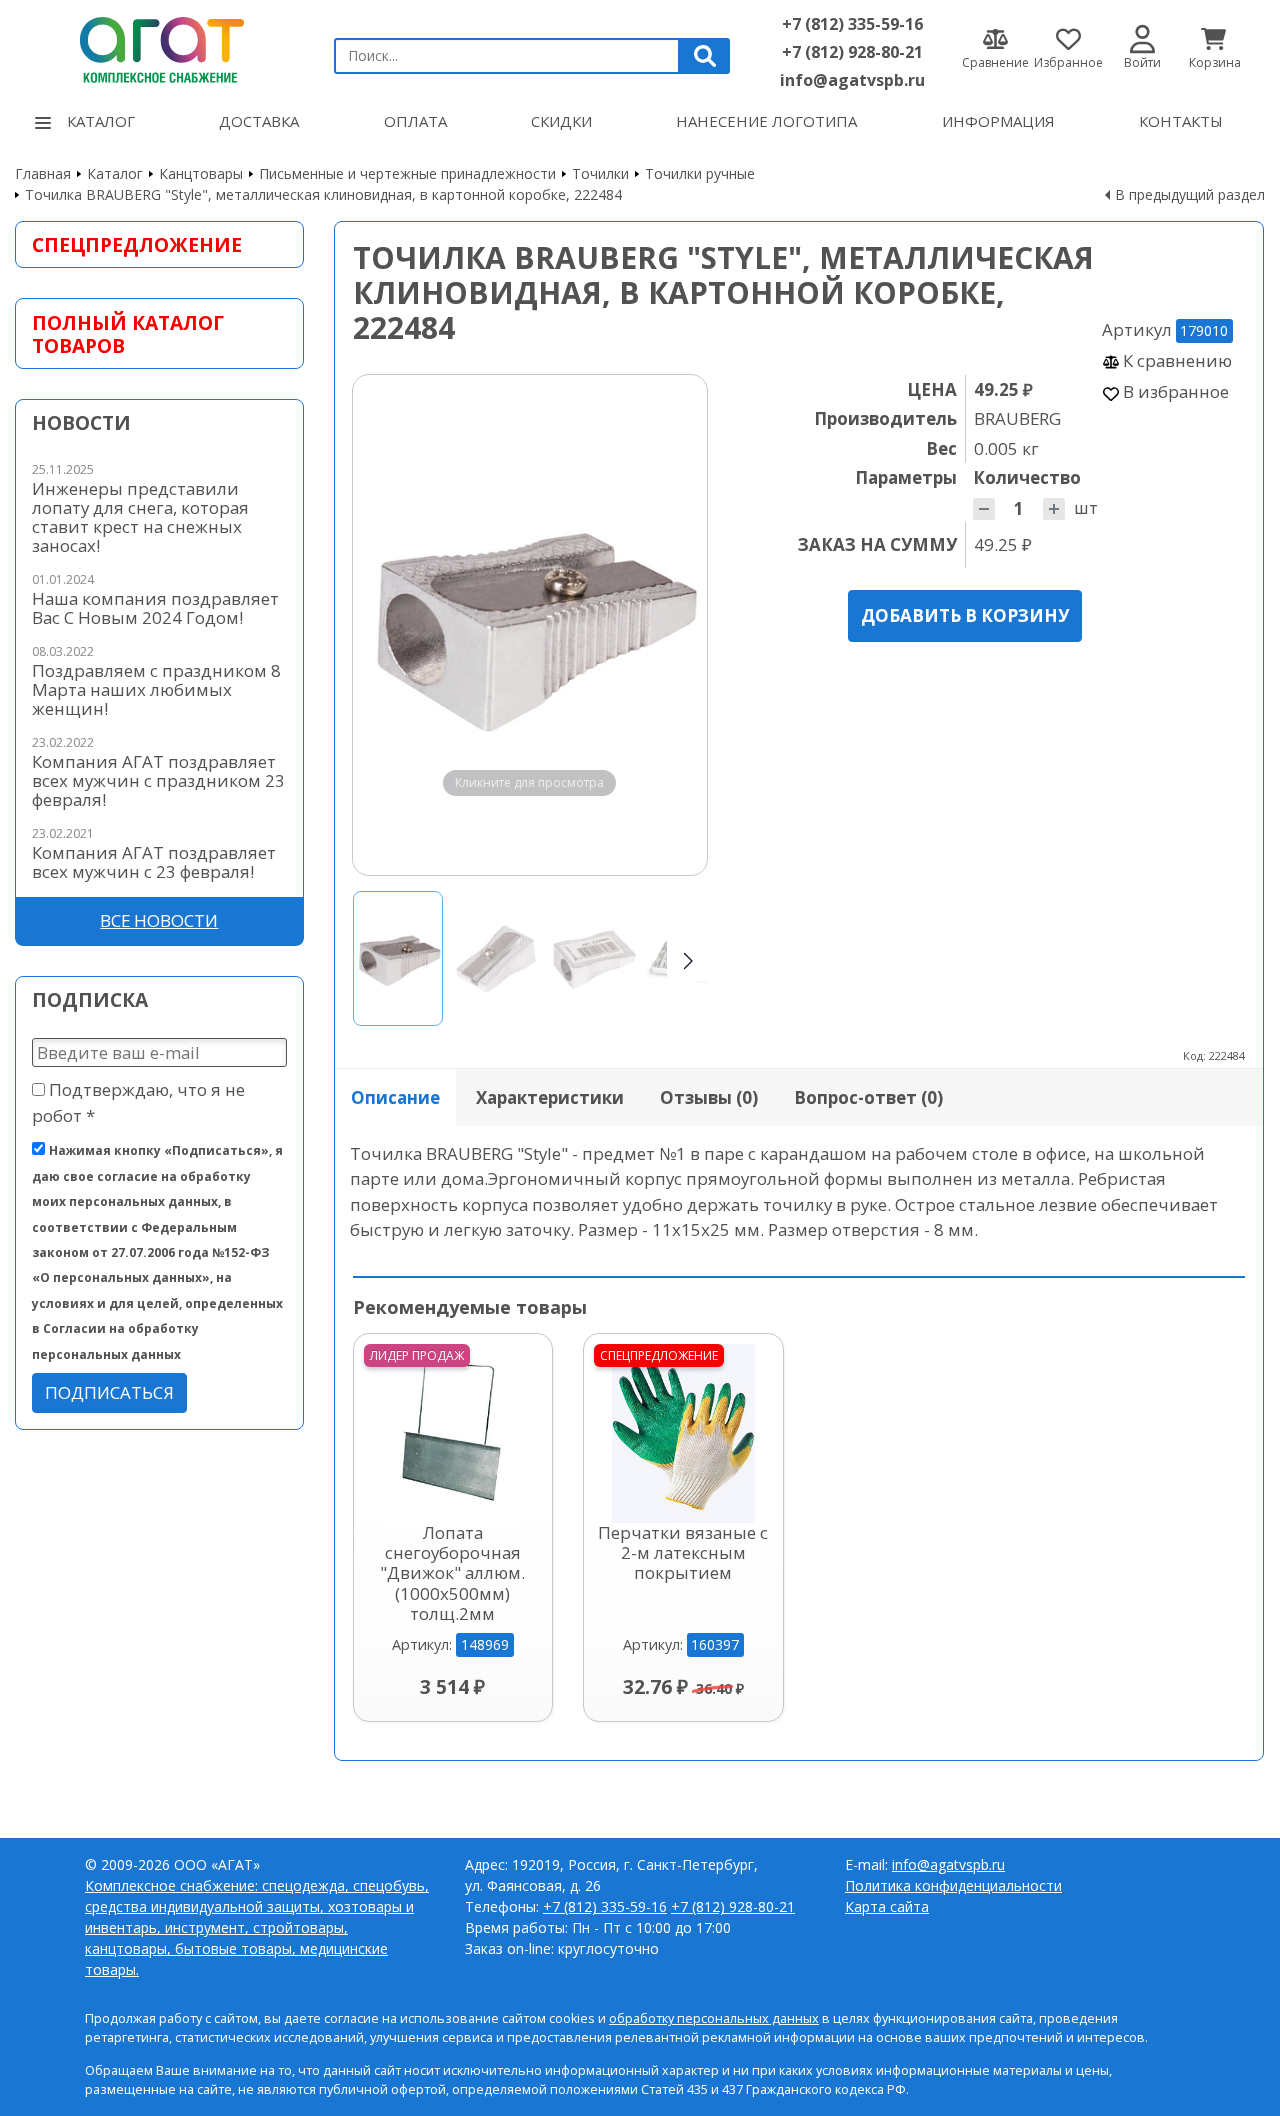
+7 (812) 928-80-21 (852, 52)
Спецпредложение (137, 244)
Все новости (159, 920)
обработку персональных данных (714, 2018)
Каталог (101, 121)
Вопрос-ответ (868, 1097)
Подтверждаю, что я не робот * (138, 1102)
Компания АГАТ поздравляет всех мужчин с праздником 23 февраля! (158, 780)
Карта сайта (887, 1906)
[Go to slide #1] (398, 958)
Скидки (561, 121)
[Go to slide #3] (594, 958)
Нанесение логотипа (766, 121)
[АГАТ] (159, 47)
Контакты (1181, 121)
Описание (395, 1097)
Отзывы (709, 1097)
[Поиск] (705, 56)
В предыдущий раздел (1190, 194)
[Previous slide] (387, 625)
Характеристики (550, 1097)
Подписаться (109, 1392)
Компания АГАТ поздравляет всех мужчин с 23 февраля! (154, 862)
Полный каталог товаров (128, 334)
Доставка (259, 121)
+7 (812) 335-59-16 (852, 24)
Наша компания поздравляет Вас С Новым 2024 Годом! (155, 608)
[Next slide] (673, 625)
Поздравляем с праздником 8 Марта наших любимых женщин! (156, 689)
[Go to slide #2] (496, 958)
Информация (998, 121)
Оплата (415, 121)
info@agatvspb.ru (852, 80)
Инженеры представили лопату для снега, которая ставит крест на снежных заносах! (140, 517)
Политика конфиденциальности (953, 1885)
